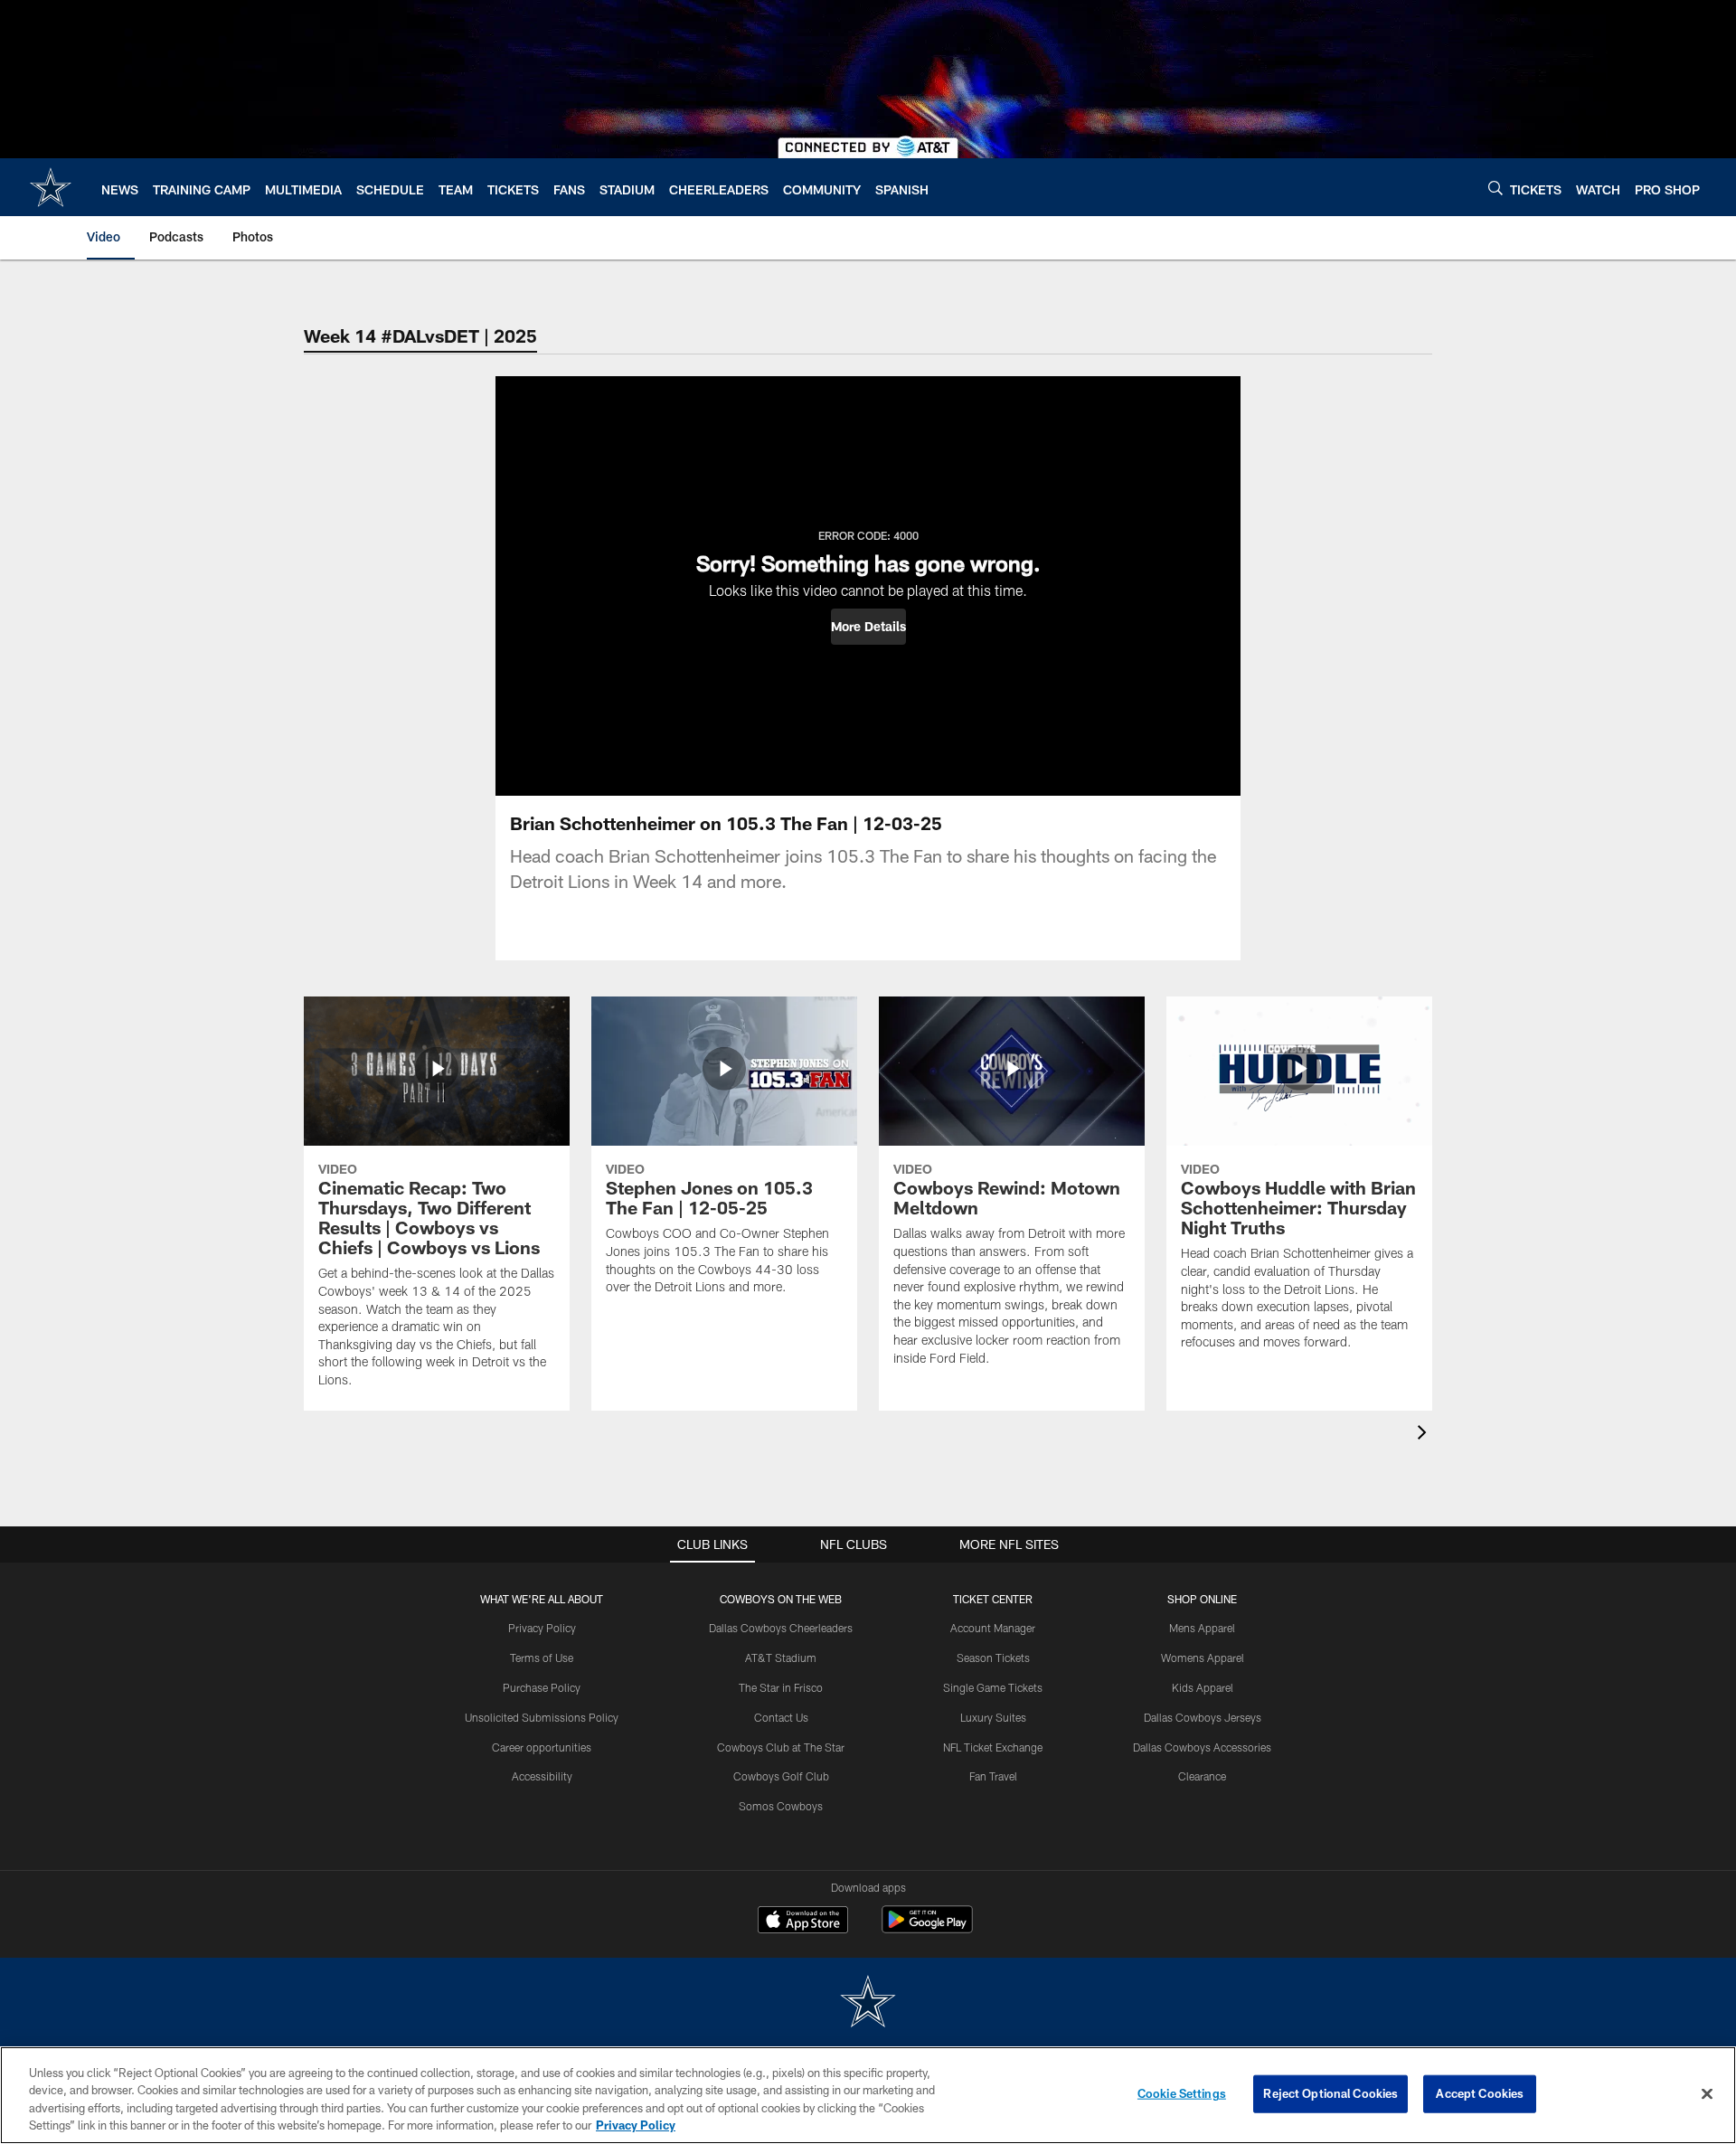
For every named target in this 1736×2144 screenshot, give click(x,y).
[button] (868, 627)
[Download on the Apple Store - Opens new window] (803, 1922)
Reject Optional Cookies (1330, 2093)
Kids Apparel (1203, 1687)
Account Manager (993, 1628)
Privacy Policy (542, 1628)
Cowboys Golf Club (781, 1776)
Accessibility (542, 1776)
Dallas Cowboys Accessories (1202, 1747)
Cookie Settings (1182, 2093)
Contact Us (781, 1717)
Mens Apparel (1202, 1628)
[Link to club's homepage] (51, 187)
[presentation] (1425, 1435)
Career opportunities (542, 1747)
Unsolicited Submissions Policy (542, 1717)
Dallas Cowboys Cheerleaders (781, 1628)
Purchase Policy (542, 1687)
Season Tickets (993, 1658)
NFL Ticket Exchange (993, 1747)
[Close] (1707, 2093)
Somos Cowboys (781, 1806)
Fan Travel (993, 1776)
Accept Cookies (1480, 2093)
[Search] (1495, 188)
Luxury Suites (993, 1717)
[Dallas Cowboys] (868, 2003)
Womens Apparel (1203, 1658)
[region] (868, 2095)
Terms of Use (542, 1658)
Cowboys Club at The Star (781, 1747)
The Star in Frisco (781, 1687)
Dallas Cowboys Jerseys (1203, 1717)
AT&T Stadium (781, 1658)
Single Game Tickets (993, 1687)
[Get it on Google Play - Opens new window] (927, 1928)
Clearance (1202, 1776)
